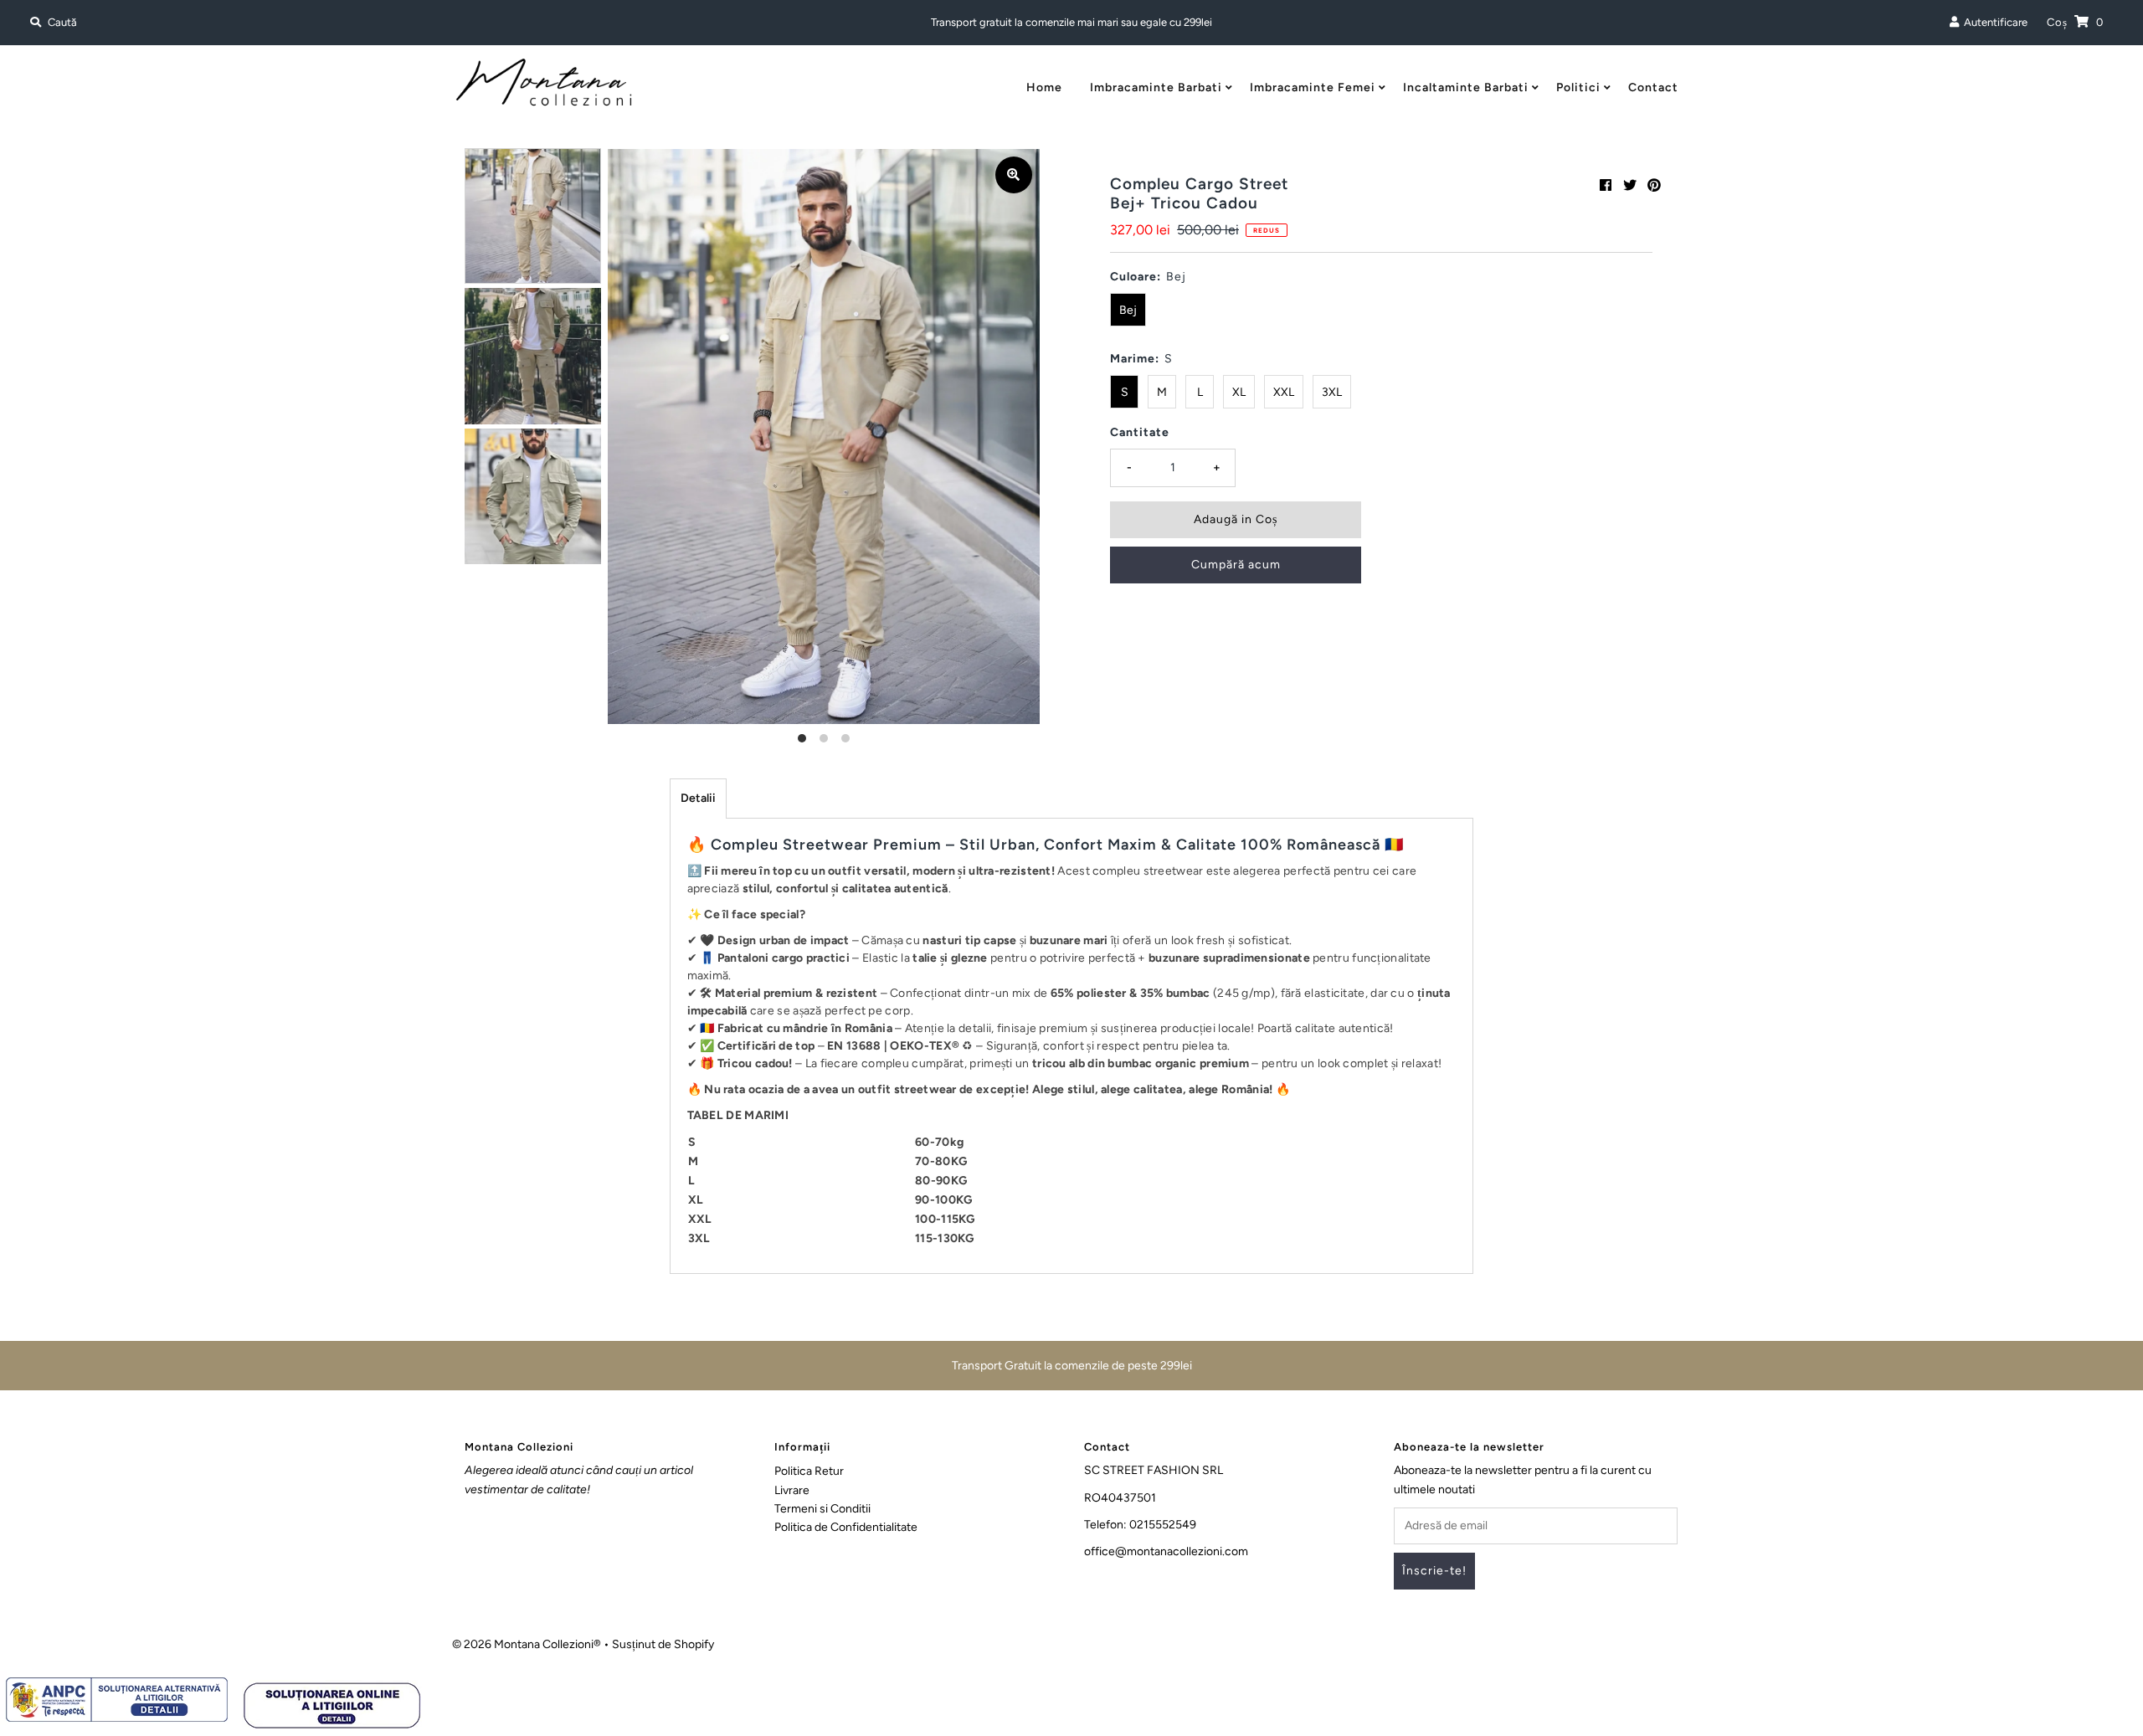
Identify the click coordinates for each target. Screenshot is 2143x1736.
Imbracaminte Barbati (1156, 87)
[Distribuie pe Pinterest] (1654, 185)
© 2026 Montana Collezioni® (527, 1644)
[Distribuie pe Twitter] (1630, 185)
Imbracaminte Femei (1313, 87)
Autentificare (1993, 22)
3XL (1332, 392)
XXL (1284, 392)
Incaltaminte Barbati (1466, 87)
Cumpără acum (1236, 565)
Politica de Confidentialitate (846, 1527)
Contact (1653, 87)
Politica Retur (809, 1471)
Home (1044, 87)
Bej (1128, 310)
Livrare (792, 1490)
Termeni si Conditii (822, 1509)
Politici (1578, 87)
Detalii (698, 798)
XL (1239, 392)
